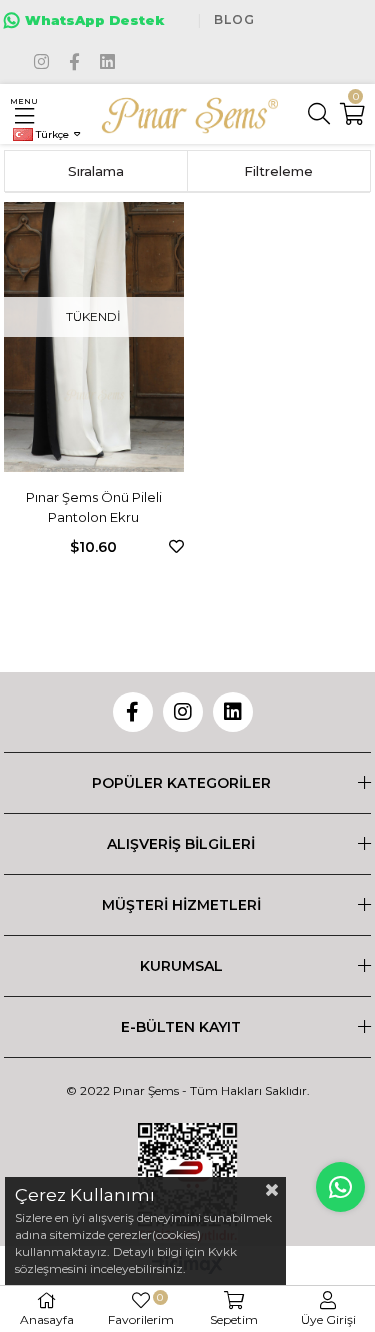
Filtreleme (278, 171)
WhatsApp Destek (95, 20)
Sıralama (96, 171)
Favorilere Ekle (176, 546)
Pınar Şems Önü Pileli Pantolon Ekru (94, 507)
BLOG (234, 19)
